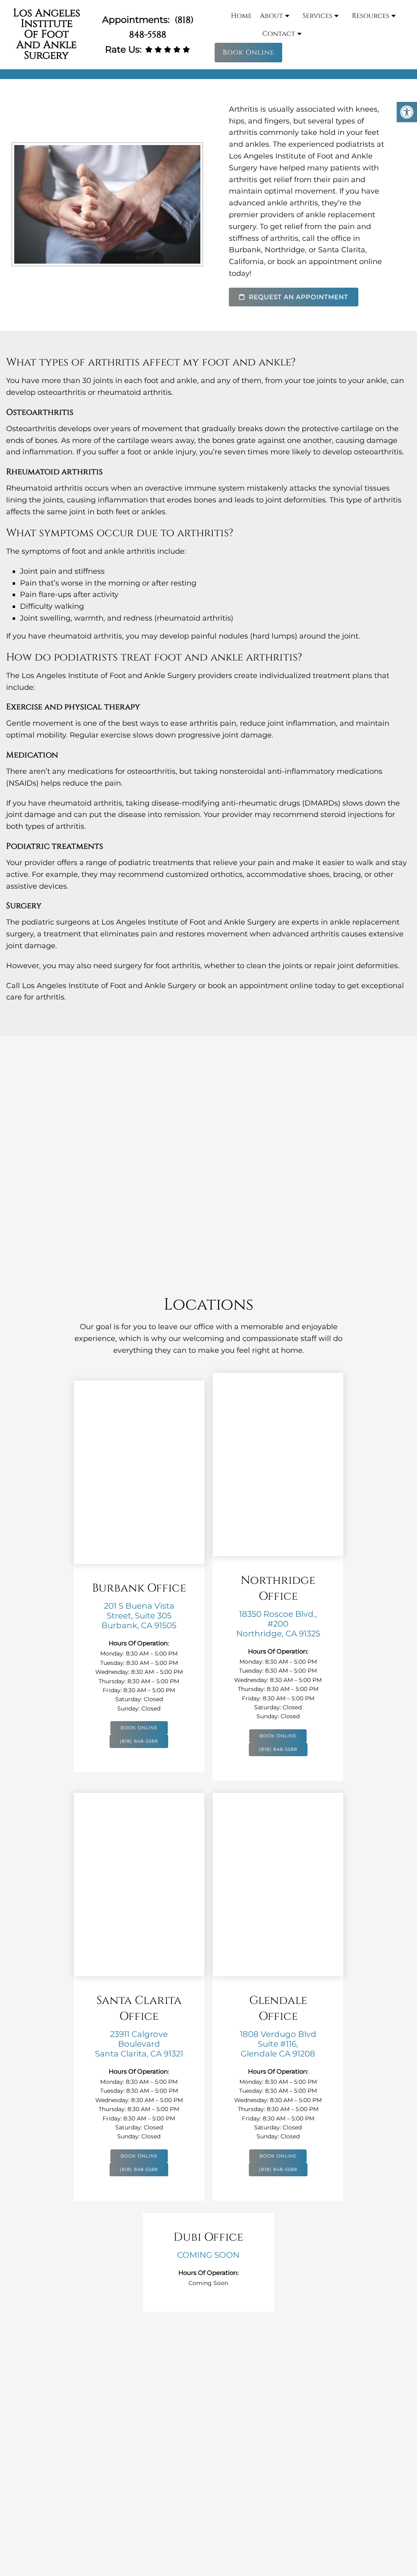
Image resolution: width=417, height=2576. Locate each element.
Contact (279, 34)
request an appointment (297, 297)
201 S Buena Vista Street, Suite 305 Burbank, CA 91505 (139, 1616)
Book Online (248, 52)
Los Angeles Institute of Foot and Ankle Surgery (47, 34)
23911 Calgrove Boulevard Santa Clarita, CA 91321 (139, 2044)
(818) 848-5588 (139, 1741)
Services (317, 16)
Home (241, 16)
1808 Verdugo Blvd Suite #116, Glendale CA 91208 (278, 2044)
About (271, 16)
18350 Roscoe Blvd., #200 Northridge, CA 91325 (278, 1624)
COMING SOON (208, 2255)
